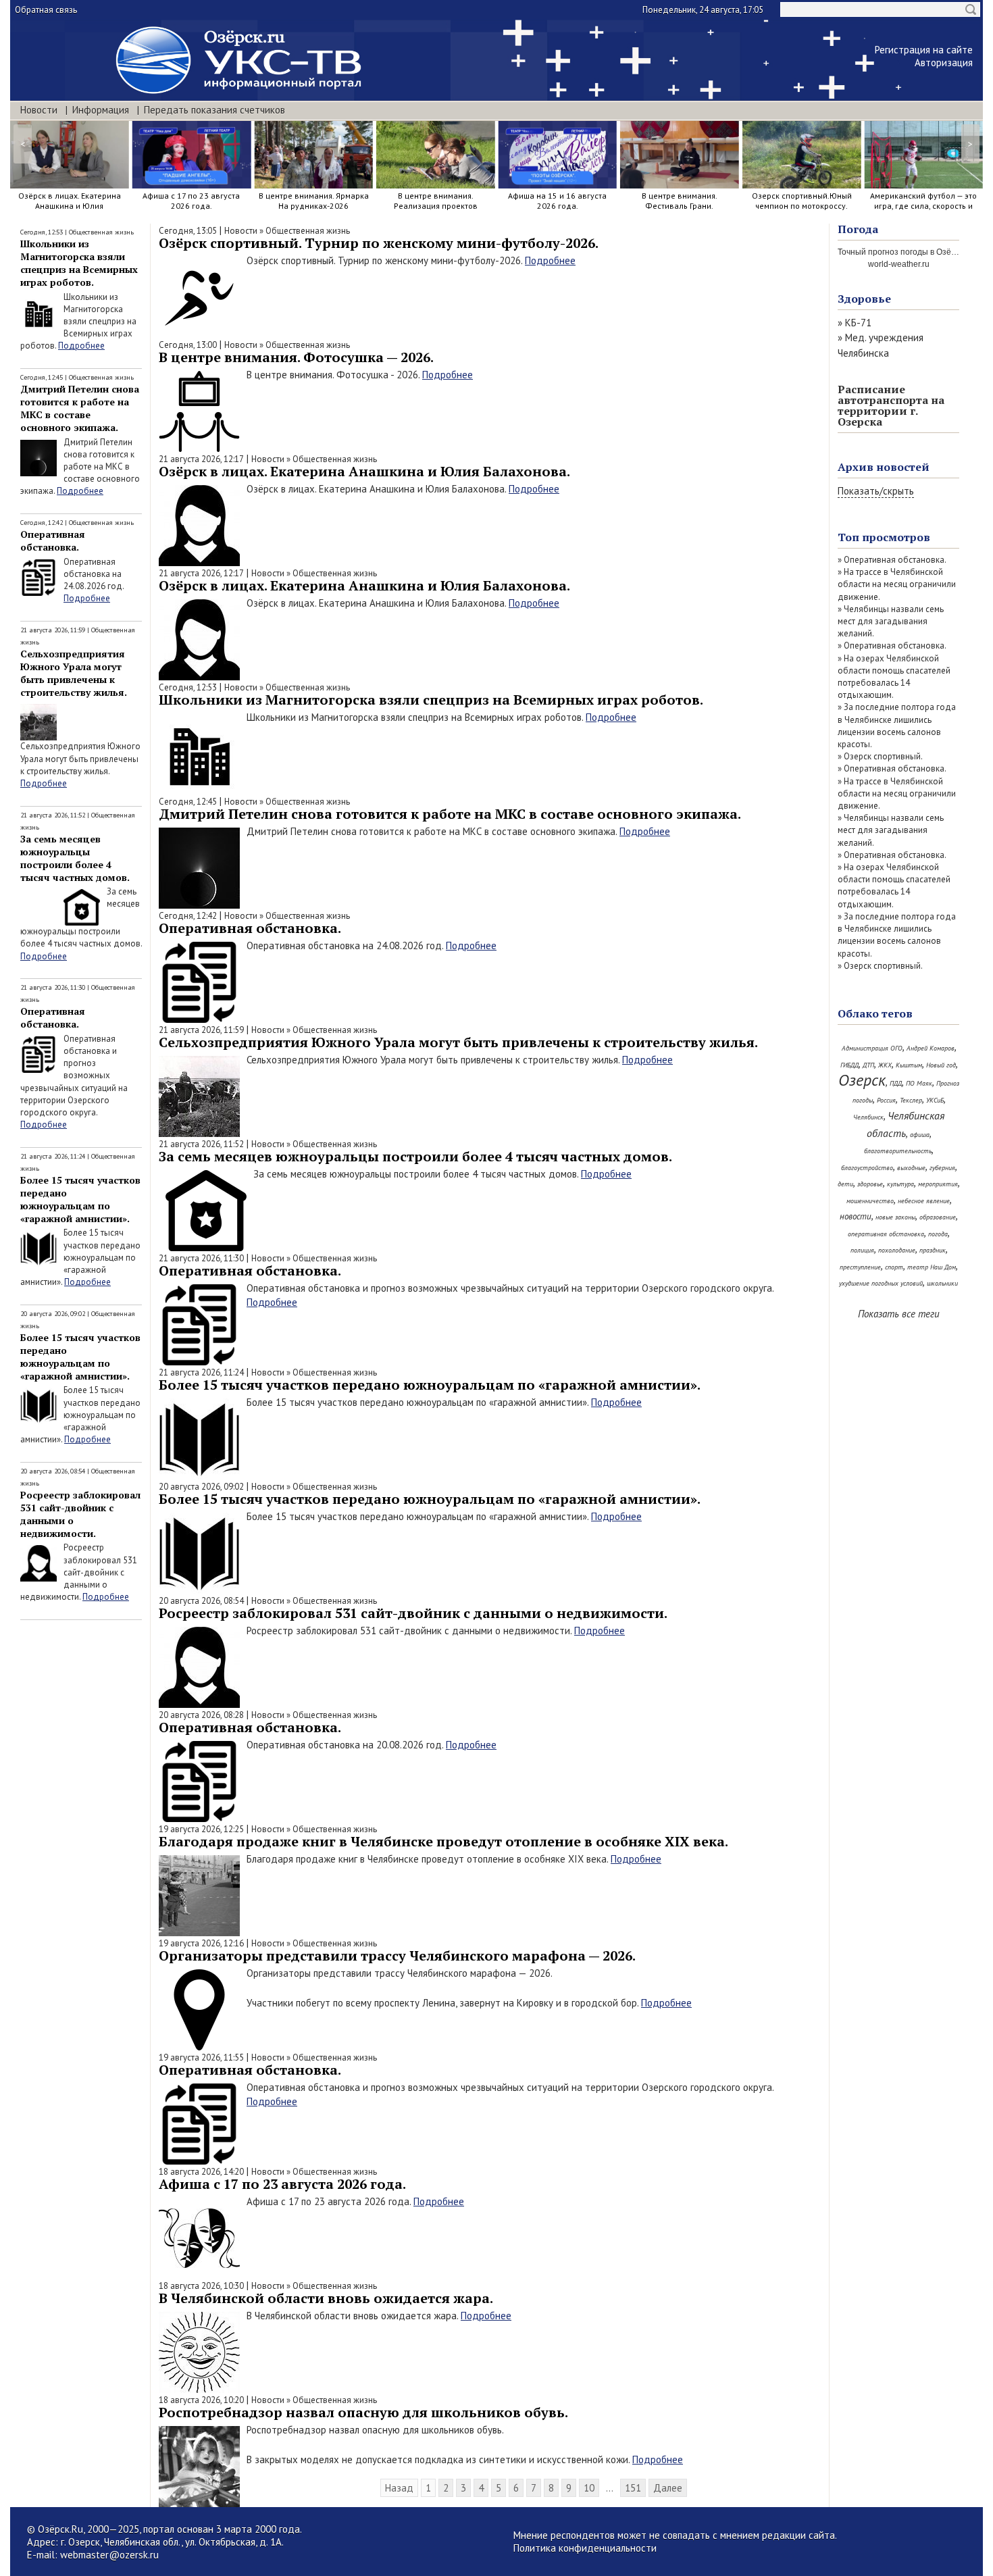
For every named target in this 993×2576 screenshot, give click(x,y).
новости (856, 1216)
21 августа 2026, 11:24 (201, 1372)
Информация (101, 110)
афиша (920, 1135)
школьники (942, 1283)
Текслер (911, 1100)
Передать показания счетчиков (214, 110)
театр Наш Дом (932, 1267)
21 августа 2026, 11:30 (201, 1258)
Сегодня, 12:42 (188, 916)
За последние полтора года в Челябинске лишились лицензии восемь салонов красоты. (897, 726)
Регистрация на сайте (924, 50)
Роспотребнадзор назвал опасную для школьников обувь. (363, 2412)
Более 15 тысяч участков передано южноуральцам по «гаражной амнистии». (80, 1199)
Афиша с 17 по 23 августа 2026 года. (282, 2184)
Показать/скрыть (876, 491)
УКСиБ (935, 1100)
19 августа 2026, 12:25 (201, 1829)
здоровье (870, 1184)
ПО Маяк (919, 1083)
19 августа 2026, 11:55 (201, 2057)
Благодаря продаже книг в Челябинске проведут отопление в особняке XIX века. (443, 1841)
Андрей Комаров (931, 1048)
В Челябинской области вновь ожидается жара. (326, 2298)
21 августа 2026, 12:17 (201, 459)
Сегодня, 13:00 (188, 345)
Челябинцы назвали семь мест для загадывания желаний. (891, 621)
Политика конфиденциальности (585, 2548)
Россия (886, 1100)
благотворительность (898, 1151)
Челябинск (868, 1117)
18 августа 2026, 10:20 (201, 2400)
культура (900, 1184)
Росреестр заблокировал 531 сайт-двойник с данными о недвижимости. (413, 1613)
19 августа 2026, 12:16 (201, 1943)
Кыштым (909, 1065)
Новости (39, 110)
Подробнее (81, 346)
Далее (668, 2488)
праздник (933, 1250)
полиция (862, 1250)
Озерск (862, 1080)
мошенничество (870, 1201)
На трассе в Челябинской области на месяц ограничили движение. (897, 584)
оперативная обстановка (886, 1234)
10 (589, 2488)
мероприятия (938, 1184)
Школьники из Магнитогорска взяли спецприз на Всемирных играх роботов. (79, 263)
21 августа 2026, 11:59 (201, 1030)
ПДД (896, 1083)
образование (938, 1217)
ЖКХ (885, 1065)
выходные (911, 1168)
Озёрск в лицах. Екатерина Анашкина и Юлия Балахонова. (364, 471)
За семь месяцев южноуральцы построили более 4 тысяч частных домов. (75, 858)
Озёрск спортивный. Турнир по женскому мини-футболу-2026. (379, 243)
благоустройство (867, 1168)
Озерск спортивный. (883, 756)
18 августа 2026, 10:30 (201, 2286)
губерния (942, 1168)
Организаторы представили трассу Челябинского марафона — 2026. (397, 1955)
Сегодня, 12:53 (188, 687)
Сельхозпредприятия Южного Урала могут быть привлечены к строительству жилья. (74, 673)
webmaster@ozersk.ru (109, 2555)
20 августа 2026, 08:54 (201, 1601)
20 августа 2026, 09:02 (201, 1487)
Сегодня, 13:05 (188, 231)
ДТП (868, 1065)
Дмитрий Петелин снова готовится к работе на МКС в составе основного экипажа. (80, 408)
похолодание (897, 1250)
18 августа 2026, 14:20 (201, 2172)
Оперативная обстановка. (53, 540)
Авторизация (944, 62)
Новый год (941, 1065)
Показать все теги (899, 1314)
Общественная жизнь (101, 232)
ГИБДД (849, 1065)
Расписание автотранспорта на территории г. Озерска (891, 405)
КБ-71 (858, 323)
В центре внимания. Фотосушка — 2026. (296, 357)
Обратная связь (46, 10)
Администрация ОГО (872, 1048)
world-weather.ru (899, 264)
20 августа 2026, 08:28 (201, 1715)
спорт (894, 1267)
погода (938, 1234)
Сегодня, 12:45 (188, 802)
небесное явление (924, 1201)
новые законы (895, 1217)
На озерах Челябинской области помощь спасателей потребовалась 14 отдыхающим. (894, 677)
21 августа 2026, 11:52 (201, 1144)
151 (633, 2488)
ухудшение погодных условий (881, 1283)
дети (845, 1184)
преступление (860, 1267)
